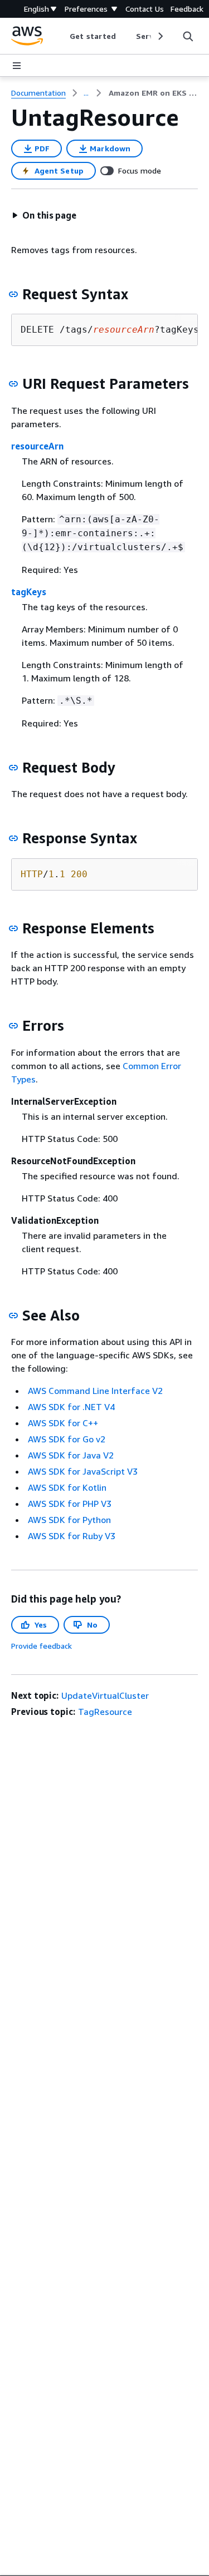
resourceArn (37, 446)
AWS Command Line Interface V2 (95, 1391)
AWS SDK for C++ (63, 1423)
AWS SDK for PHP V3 (70, 1504)
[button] (44, 215)
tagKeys (29, 592)
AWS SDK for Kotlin (67, 1487)
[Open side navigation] (17, 66)
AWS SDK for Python (69, 1520)
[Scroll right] (160, 36)
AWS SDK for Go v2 (67, 1439)
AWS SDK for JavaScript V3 (83, 1471)
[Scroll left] (62, 36)
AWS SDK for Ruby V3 (72, 1536)
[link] (153, 93)
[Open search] (188, 36)
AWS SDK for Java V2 (71, 1455)
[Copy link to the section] (13, 294)
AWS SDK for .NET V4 (71, 1407)
